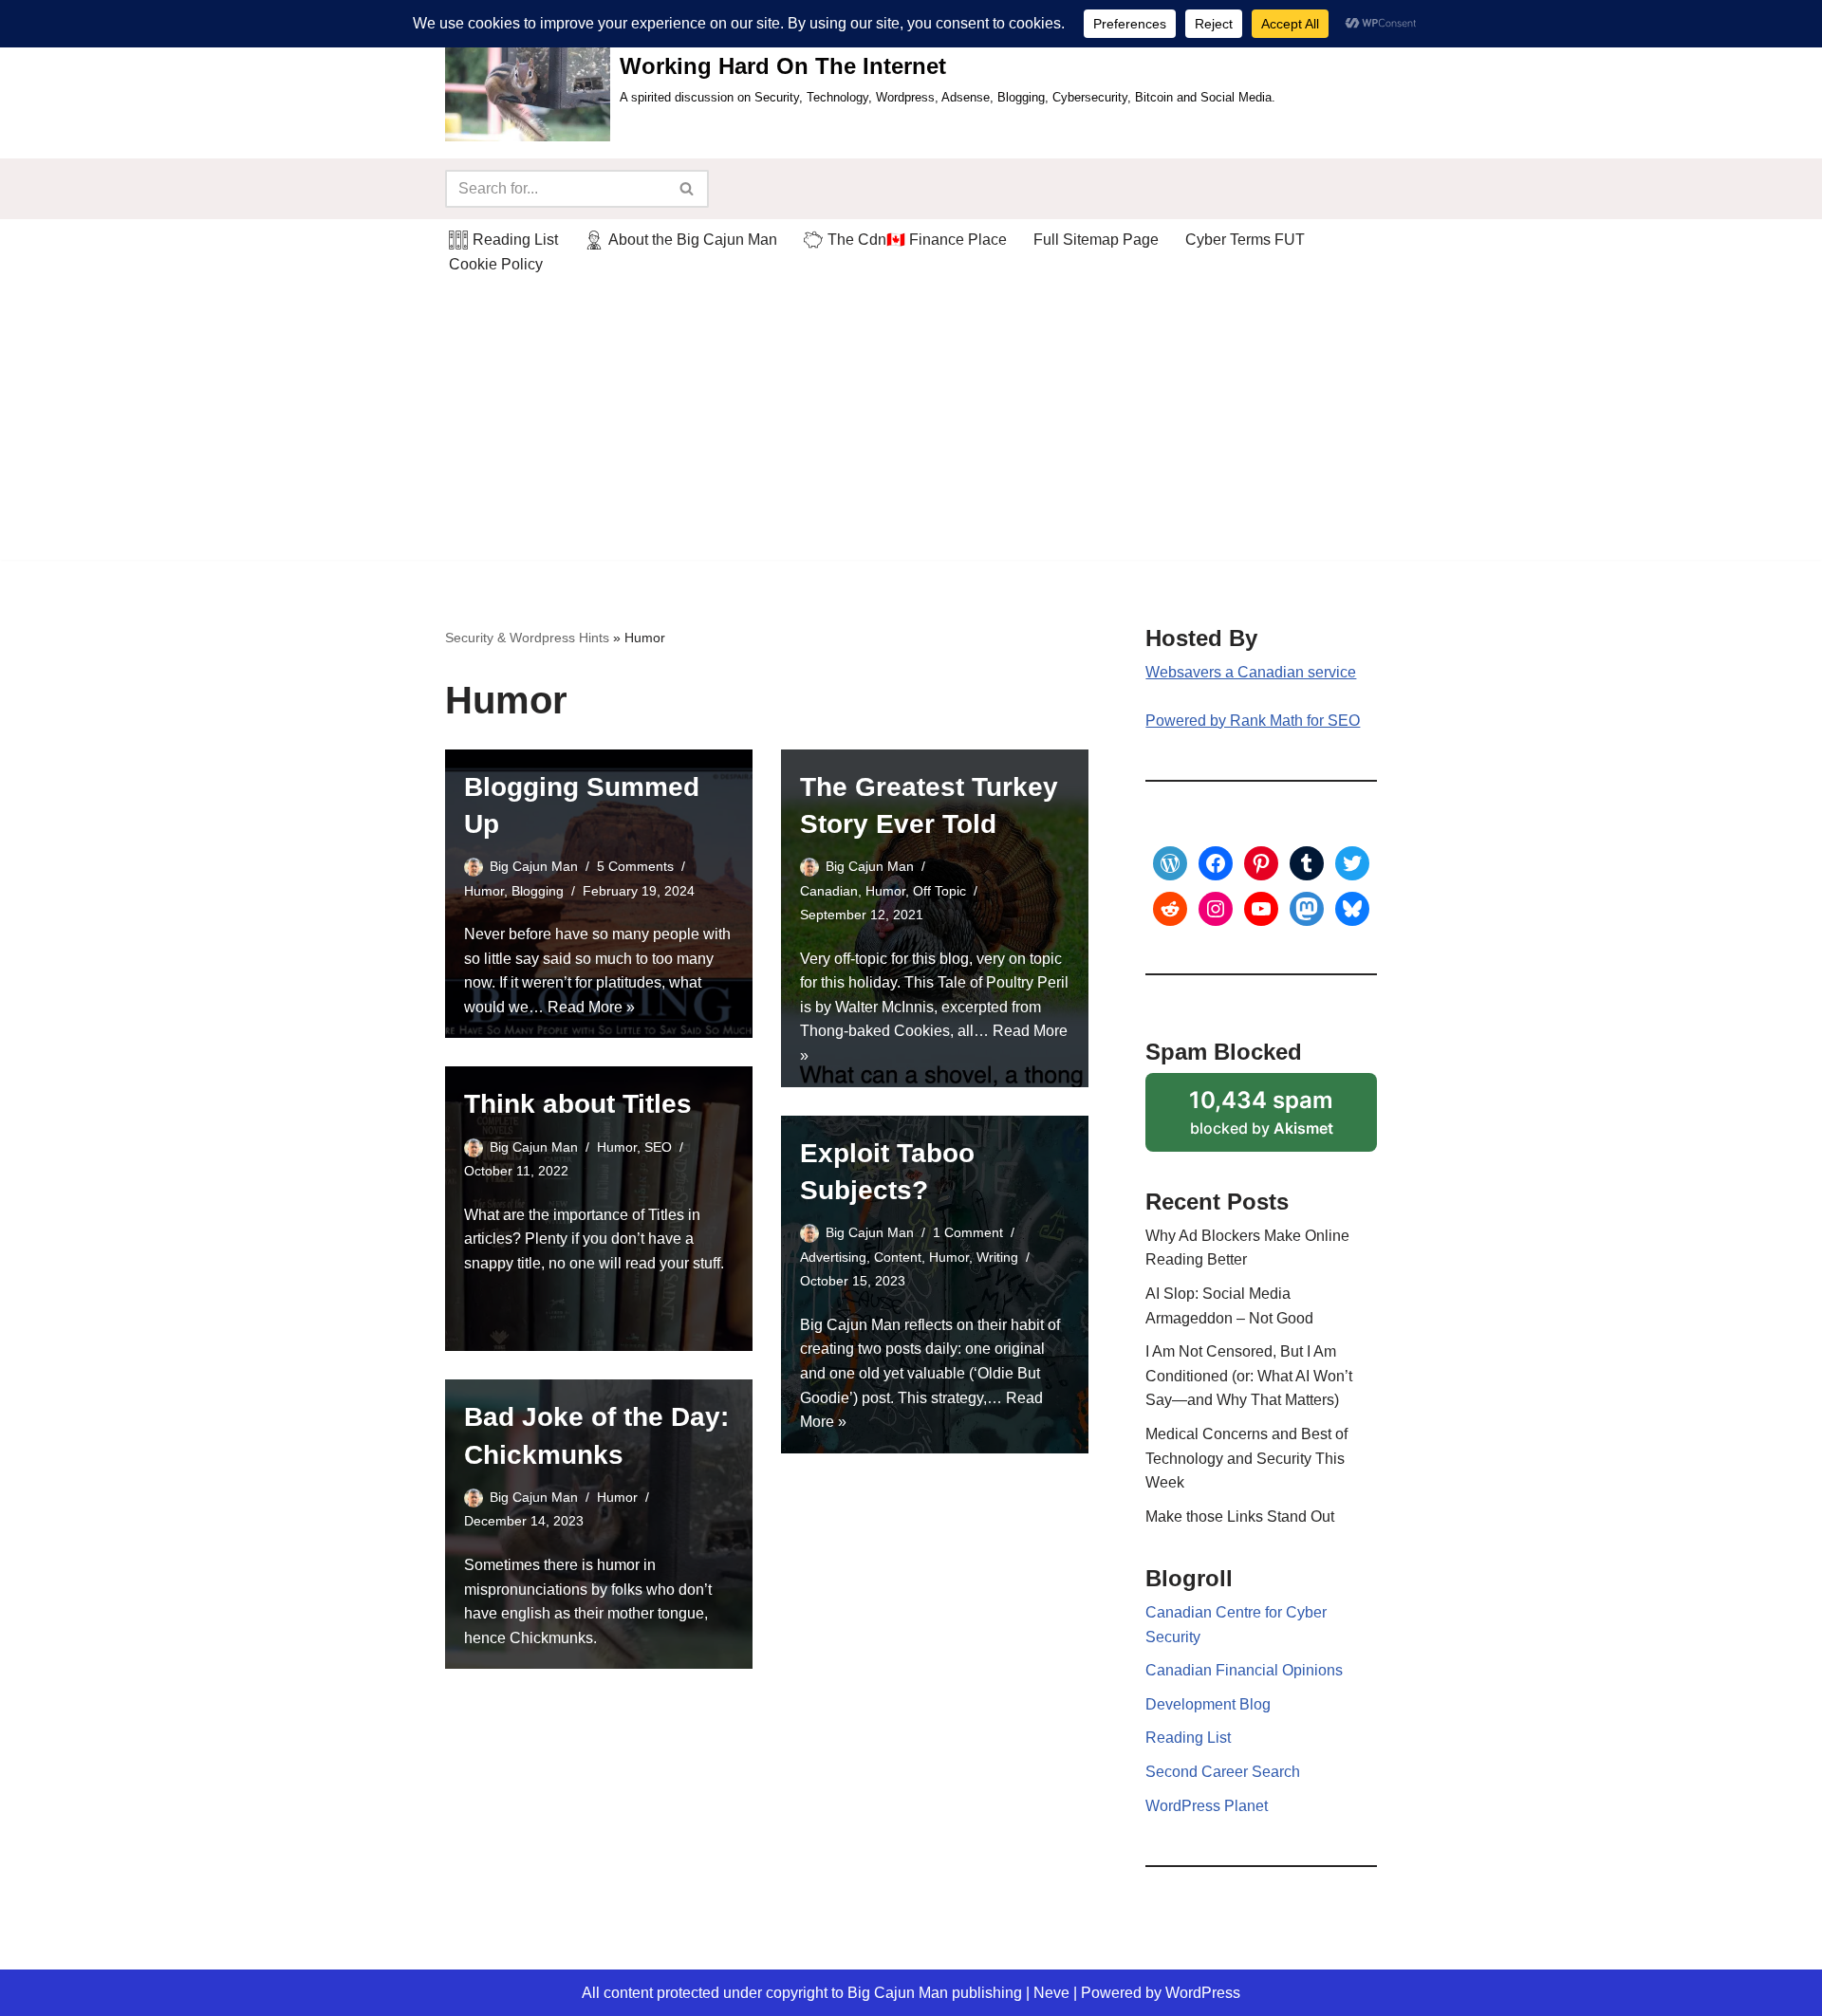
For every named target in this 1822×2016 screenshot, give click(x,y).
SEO (658, 1147)
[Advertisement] (911, 427)
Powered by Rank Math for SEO (1253, 721)
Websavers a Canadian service (1251, 672)
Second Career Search (1223, 1772)
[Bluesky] (1352, 909)
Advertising (833, 1257)
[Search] (688, 189)
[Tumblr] (1307, 863)
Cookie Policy (496, 264)
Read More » (591, 1007)
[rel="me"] (1307, 909)
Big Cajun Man (534, 866)
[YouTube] (1261, 909)
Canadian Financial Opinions (1244, 1670)
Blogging (538, 891)
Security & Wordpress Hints (527, 638)
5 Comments (635, 866)
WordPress (1203, 1993)
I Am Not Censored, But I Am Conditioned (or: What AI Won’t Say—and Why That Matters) (1249, 1376)
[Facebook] (1216, 863)
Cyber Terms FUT (1245, 240)
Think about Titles (578, 1104)
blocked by (1283, 1119)
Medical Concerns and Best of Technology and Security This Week (1246, 1458)
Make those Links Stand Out (1240, 1517)
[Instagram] (1216, 909)
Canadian (829, 891)
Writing (997, 1257)
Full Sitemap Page (1096, 240)
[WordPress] (1170, 863)
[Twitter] (1352, 863)
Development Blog (1208, 1704)
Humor (484, 891)
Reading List (1188, 1738)
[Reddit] (1170, 909)
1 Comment (968, 1232)
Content (898, 1257)
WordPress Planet (1207, 1806)
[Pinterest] (1261, 863)
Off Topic (939, 891)
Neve (1051, 1993)
